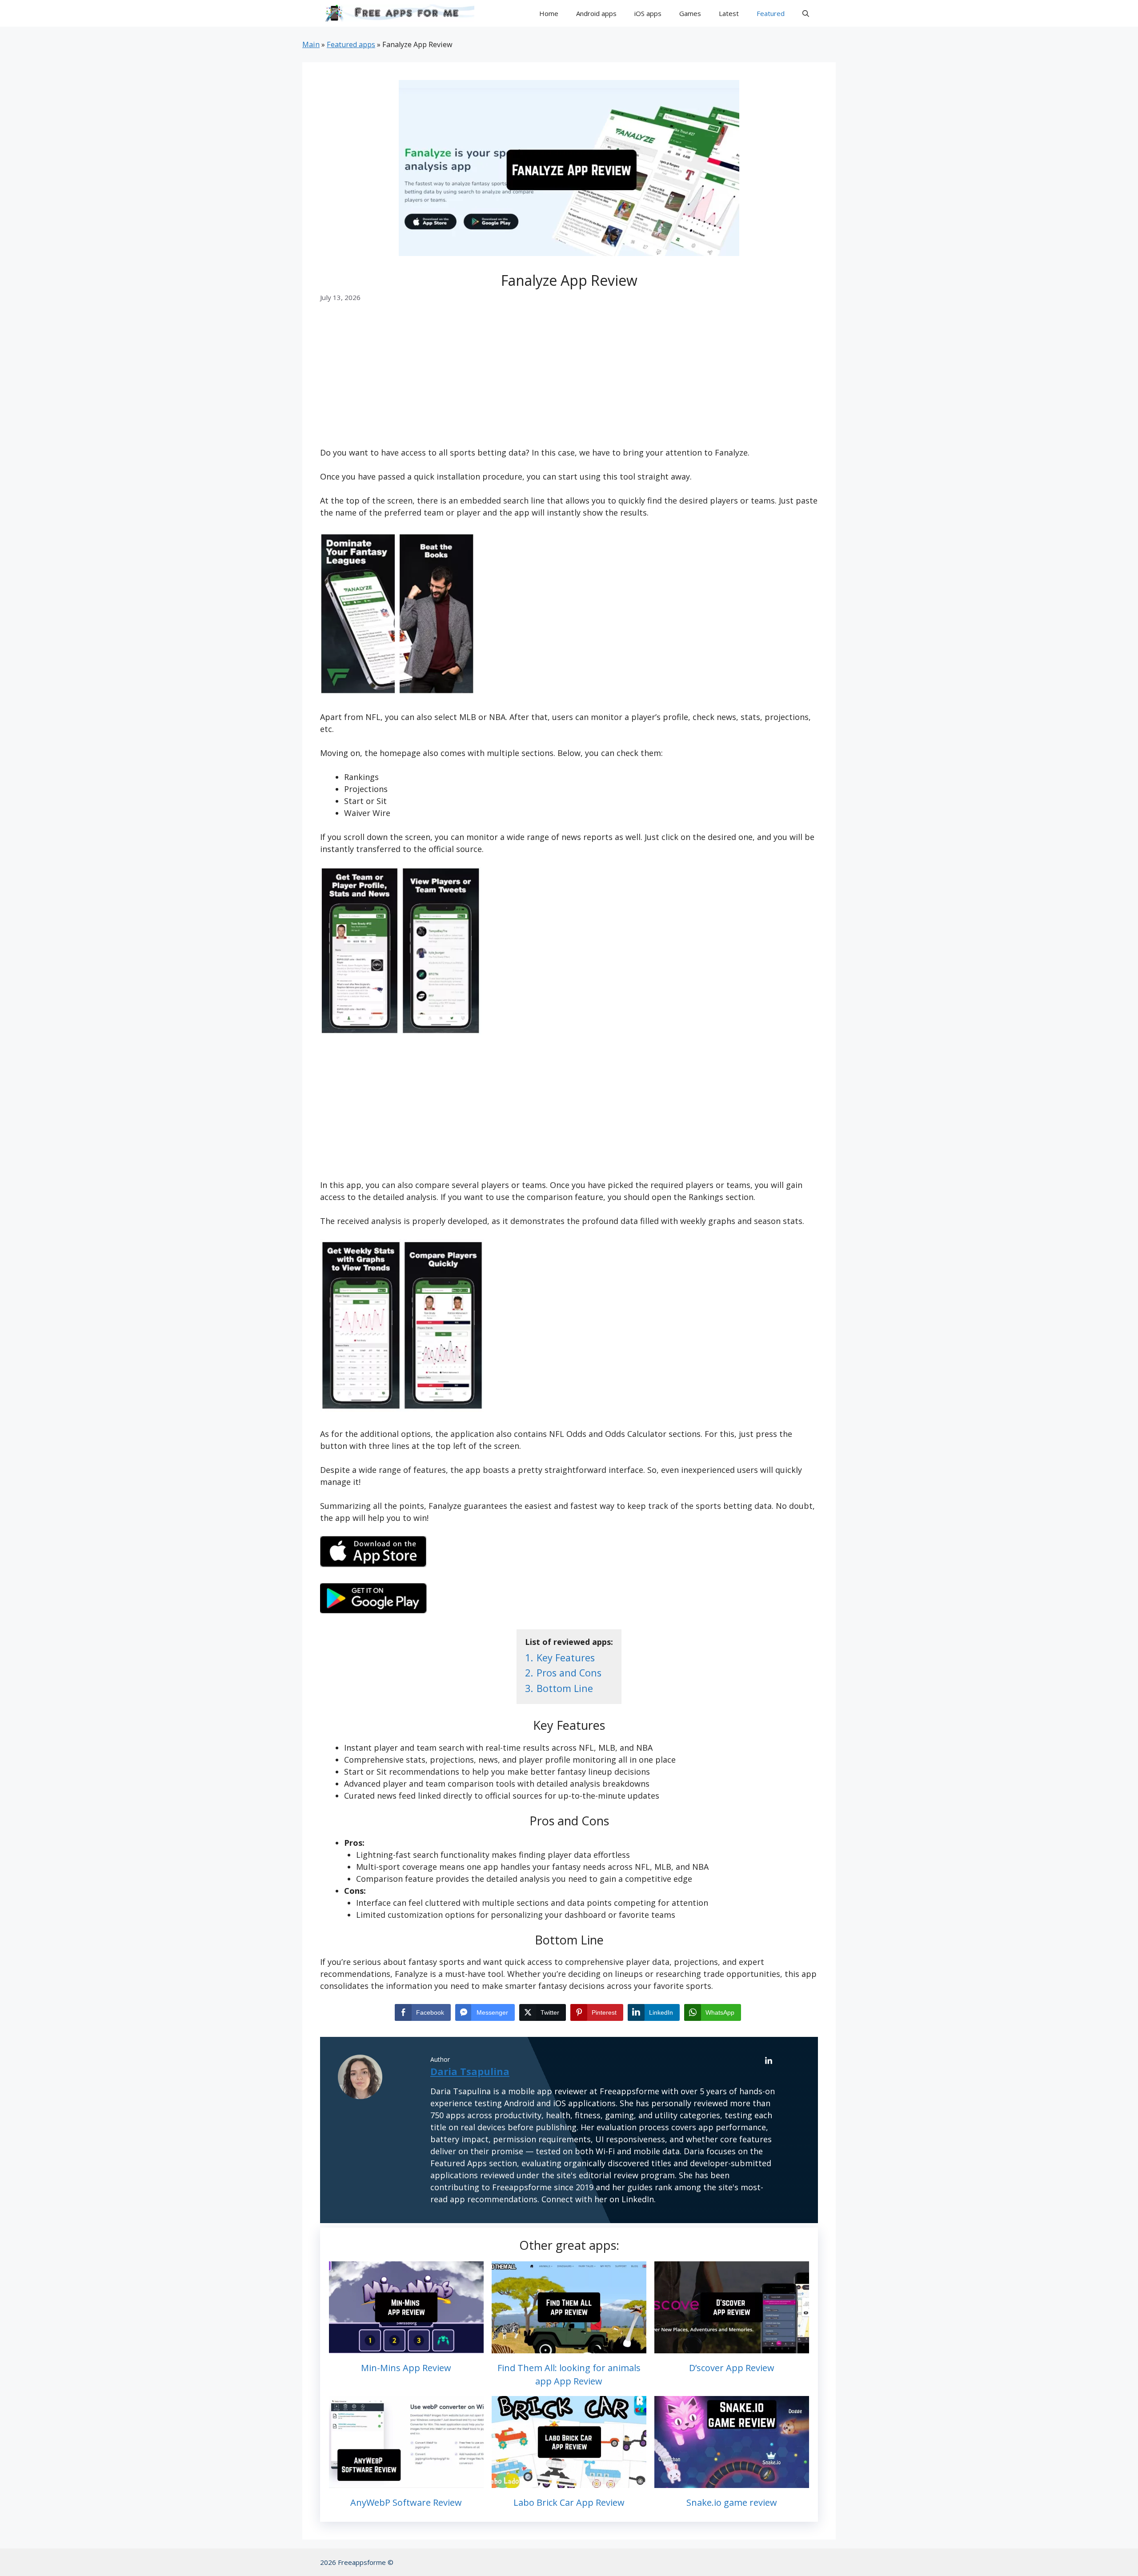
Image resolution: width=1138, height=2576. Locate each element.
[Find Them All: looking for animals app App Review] (569, 2347)
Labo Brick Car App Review (569, 2502)
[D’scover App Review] (732, 2347)
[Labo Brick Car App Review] (569, 2482)
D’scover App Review (732, 2368)
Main (311, 44)
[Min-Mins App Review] (406, 2347)
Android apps (596, 13)
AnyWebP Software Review (406, 2502)
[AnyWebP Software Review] (406, 2482)
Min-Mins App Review (406, 2368)
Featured (771, 13)
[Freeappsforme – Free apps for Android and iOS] (397, 13)
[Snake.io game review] (732, 2482)
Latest (729, 13)
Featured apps (351, 44)
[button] (806, 13)
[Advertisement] (569, 381)
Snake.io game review (732, 2502)
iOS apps (648, 13)
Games (690, 13)
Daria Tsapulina (470, 2071)
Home (549, 13)
